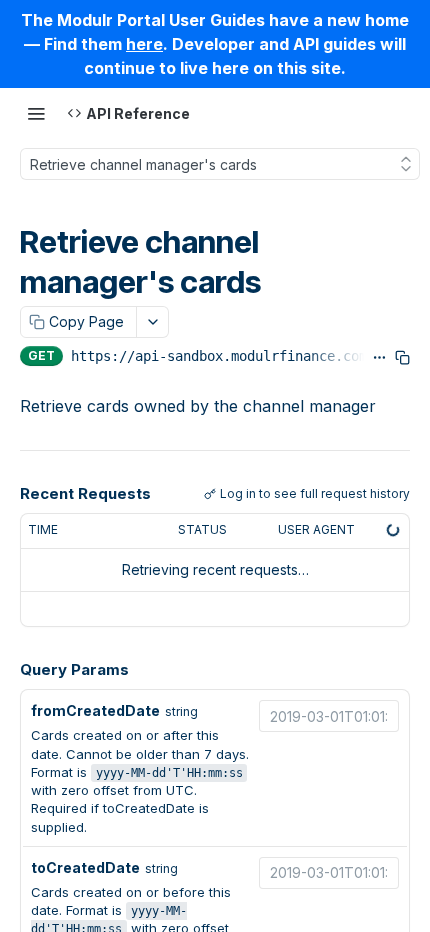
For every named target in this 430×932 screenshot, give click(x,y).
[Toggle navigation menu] (36, 113)
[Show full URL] (379, 358)
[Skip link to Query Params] (6, 670)
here (144, 44)
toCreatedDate (85, 867)
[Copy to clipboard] (402, 358)
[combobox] (329, 716)
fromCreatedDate (95, 710)
